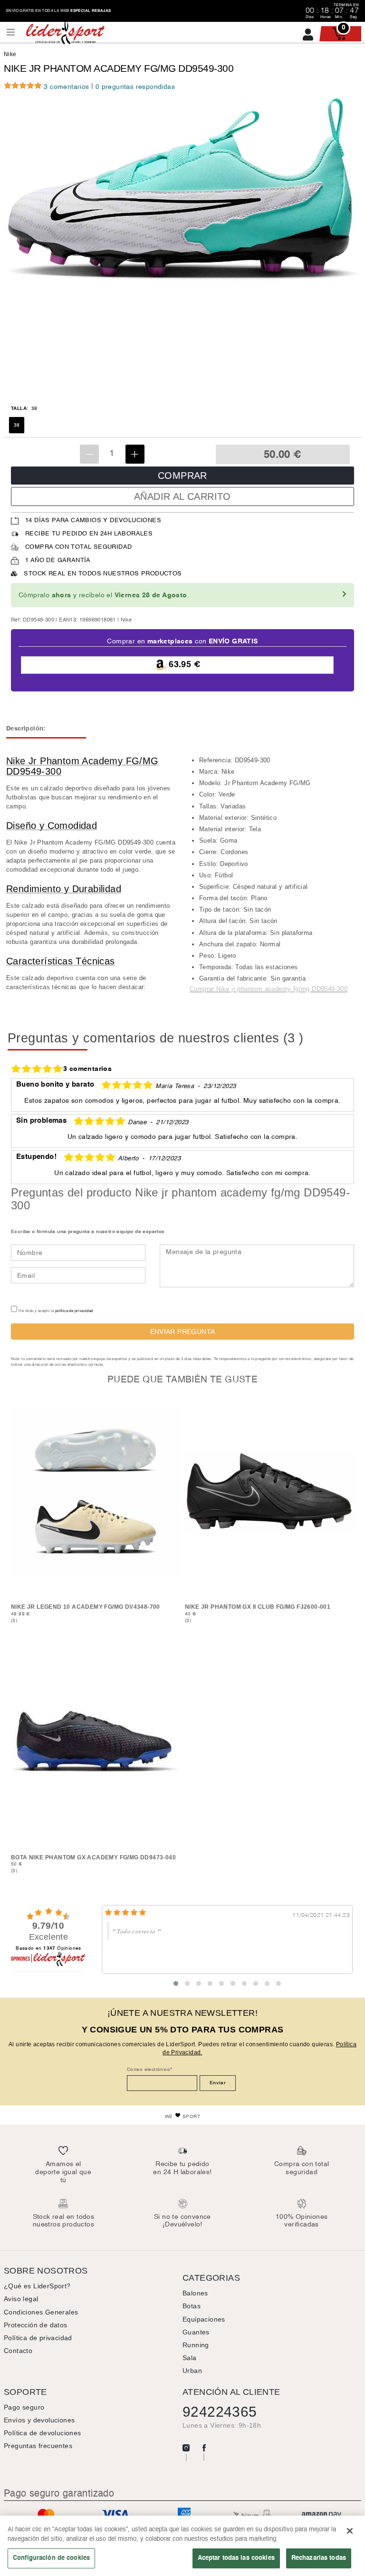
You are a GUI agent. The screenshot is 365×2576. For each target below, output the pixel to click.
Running (196, 2345)
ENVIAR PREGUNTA (183, 1332)
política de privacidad (74, 1311)
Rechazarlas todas (319, 2558)
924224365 (220, 2412)
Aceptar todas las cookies (236, 2558)
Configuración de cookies (51, 2558)
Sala (190, 2358)
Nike (10, 54)
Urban (192, 2371)
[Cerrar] (350, 2531)
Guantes (196, 2332)
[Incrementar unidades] (135, 454)
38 (17, 425)
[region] (182, 2546)
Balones (195, 2293)
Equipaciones (204, 2319)
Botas (192, 2306)
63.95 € (183, 665)
